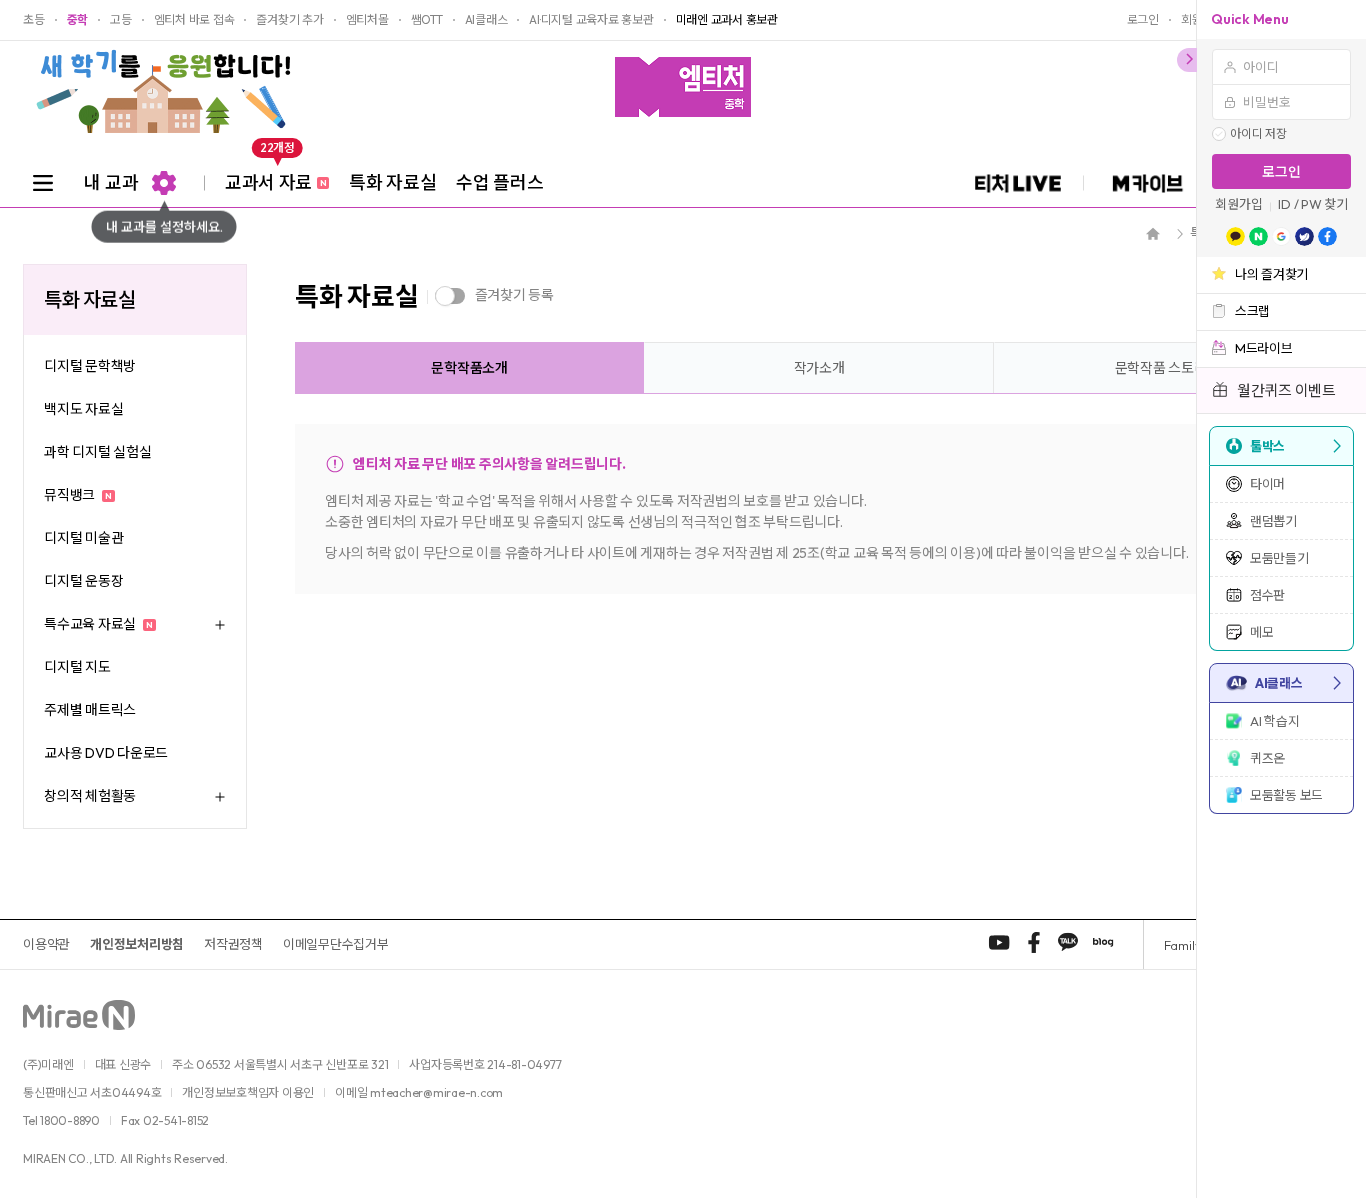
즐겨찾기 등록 (514, 295)
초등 (34, 20)
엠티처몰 (367, 20)
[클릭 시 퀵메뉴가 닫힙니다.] (1187, 60)
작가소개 (819, 368)
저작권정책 (233, 944)
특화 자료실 (392, 182)
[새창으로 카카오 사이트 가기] (1068, 942)
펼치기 (218, 624)
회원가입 (1238, 204)
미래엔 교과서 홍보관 (727, 20)
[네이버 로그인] (1258, 236)
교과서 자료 (275, 176)
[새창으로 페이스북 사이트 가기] (1034, 942)
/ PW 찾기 (1321, 204)
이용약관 (46, 944)
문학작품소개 (469, 368)
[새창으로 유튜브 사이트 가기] (999, 942)
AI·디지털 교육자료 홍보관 (591, 20)
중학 (78, 20)
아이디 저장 (1258, 134)
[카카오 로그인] (1235, 236)
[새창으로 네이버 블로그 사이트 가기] (1103, 942)
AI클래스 (486, 20)
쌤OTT (427, 20)
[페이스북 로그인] (1327, 236)
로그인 (1281, 172)
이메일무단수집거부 (336, 944)
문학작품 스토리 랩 (1169, 368)
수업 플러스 (499, 182)
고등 (121, 20)
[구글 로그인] (1281, 236)
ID (1284, 204)
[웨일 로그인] (1304, 236)
